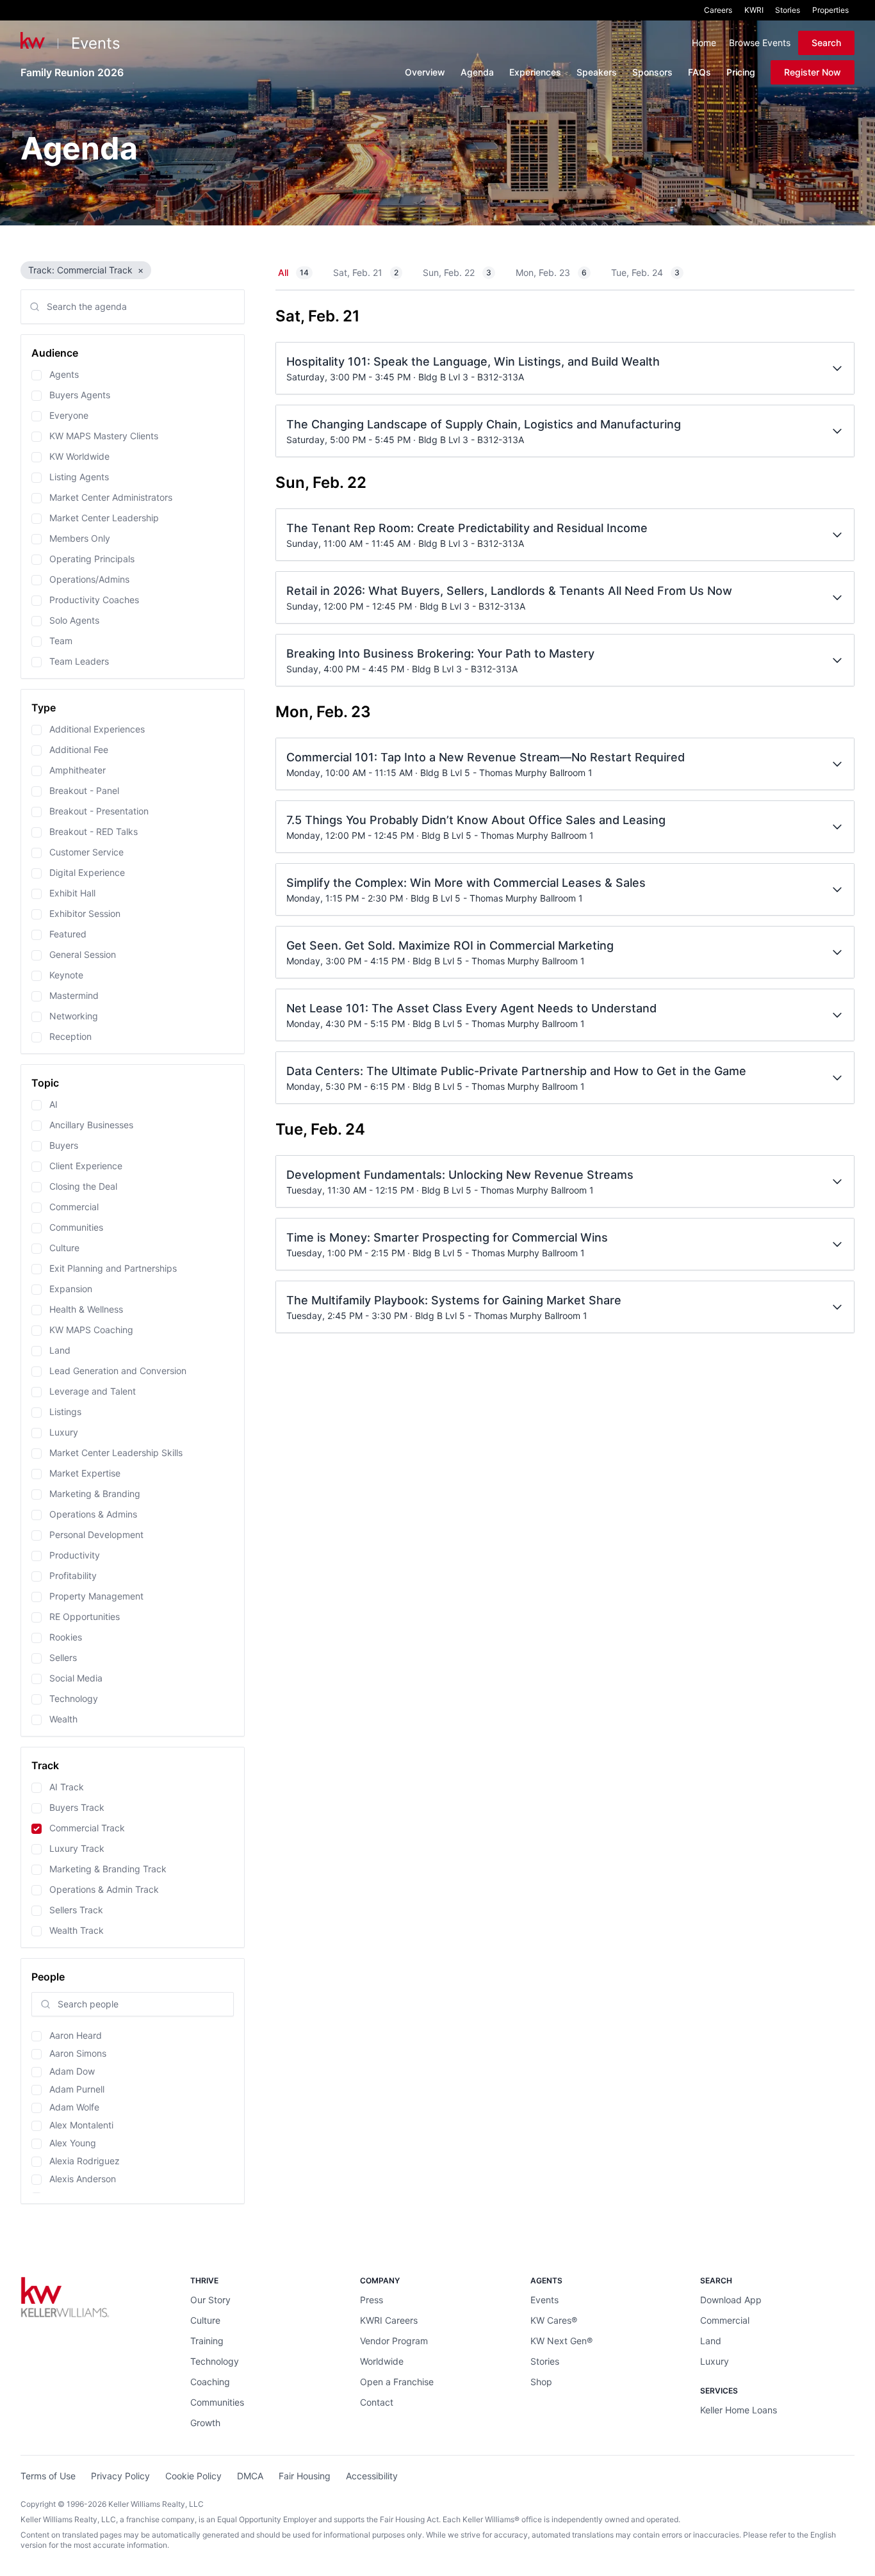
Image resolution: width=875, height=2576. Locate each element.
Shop (541, 2382)
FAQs (699, 72)
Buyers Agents (80, 395)
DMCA (250, 2476)
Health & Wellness (86, 1309)
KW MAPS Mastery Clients (104, 436)
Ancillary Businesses (91, 1125)
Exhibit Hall (72, 893)
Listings (65, 1412)
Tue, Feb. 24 (645, 272)
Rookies (66, 1637)
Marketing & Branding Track (108, 1869)
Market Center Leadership (104, 518)
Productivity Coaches (94, 600)
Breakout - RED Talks (94, 831)
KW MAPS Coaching (91, 1330)
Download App (731, 2300)
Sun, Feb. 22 (457, 272)
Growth (205, 2423)
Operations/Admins (89, 579)
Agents (64, 374)
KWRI (754, 10)
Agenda (477, 72)
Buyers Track (77, 1807)
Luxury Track (77, 1848)
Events (96, 43)
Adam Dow (72, 2071)
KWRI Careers (389, 2320)
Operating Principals (92, 559)
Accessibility (372, 2476)
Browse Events (760, 43)
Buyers (64, 1145)
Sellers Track (76, 1910)
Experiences (535, 72)
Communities (76, 1227)
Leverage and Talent (93, 1391)
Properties (830, 10)
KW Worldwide (79, 456)
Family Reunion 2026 (72, 72)
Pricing (741, 72)
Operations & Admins (93, 1514)
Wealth (63, 1719)
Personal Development (96, 1535)
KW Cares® (554, 2320)
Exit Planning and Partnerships (113, 1268)
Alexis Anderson (83, 2179)
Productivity (75, 1555)
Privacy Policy (120, 2476)
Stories (788, 10)
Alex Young (73, 2143)
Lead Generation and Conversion (118, 1371)
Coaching (210, 2382)
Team (61, 641)
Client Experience (86, 1166)
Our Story (210, 2300)
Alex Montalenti (81, 2125)
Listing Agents (79, 477)
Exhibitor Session (85, 913)
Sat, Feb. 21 (366, 272)
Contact (377, 2402)
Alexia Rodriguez (85, 2161)
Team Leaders (79, 661)
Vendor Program (394, 2341)
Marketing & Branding (95, 1494)
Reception (70, 1036)
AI (53, 1104)
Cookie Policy (193, 2476)
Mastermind (74, 995)
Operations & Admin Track (104, 1889)
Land (60, 1350)
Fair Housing (305, 2476)
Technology (74, 1698)
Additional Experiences (97, 729)
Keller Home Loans (739, 2410)
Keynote (66, 975)
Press (372, 2300)
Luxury (64, 1432)
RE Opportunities (85, 1616)
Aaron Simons (78, 2053)
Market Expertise (85, 1473)
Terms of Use (48, 2476)
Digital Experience (87, 872)
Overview (425, 72)
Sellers (63, 1657)
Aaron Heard (76, 2035)
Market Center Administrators (111, 497)
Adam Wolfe (74, 2107)
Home (704, 43)
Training (207, 2341)
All (293, 272)
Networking (74, 1016)
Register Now (813, 72)
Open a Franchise (397, 2382)
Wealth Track (77, 1930)
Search (826, 43)
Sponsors (652, 72)
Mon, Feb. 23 (551, 272)
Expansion (71, 1289)
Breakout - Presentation (99, 811)
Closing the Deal (83, 1186)
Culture (64, 1248)
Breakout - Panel (84, 790)
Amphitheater (78, 770)
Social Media (76, 1678)
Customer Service (86, 852)
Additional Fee (79, 749)
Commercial (74, 1207)
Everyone (69, 415)
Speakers (597, 72)
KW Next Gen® (561, 2341)
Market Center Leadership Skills (116, 1453)
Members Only (80, 538)
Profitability (73, 1576)
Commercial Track (87, 1828)
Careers (718, 10)
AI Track (67, 1787)
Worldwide (382, 2361)
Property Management (96, 1596)
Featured (68, 934)
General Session (83, 954)
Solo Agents (74, 620)
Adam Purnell (77, 2089)
